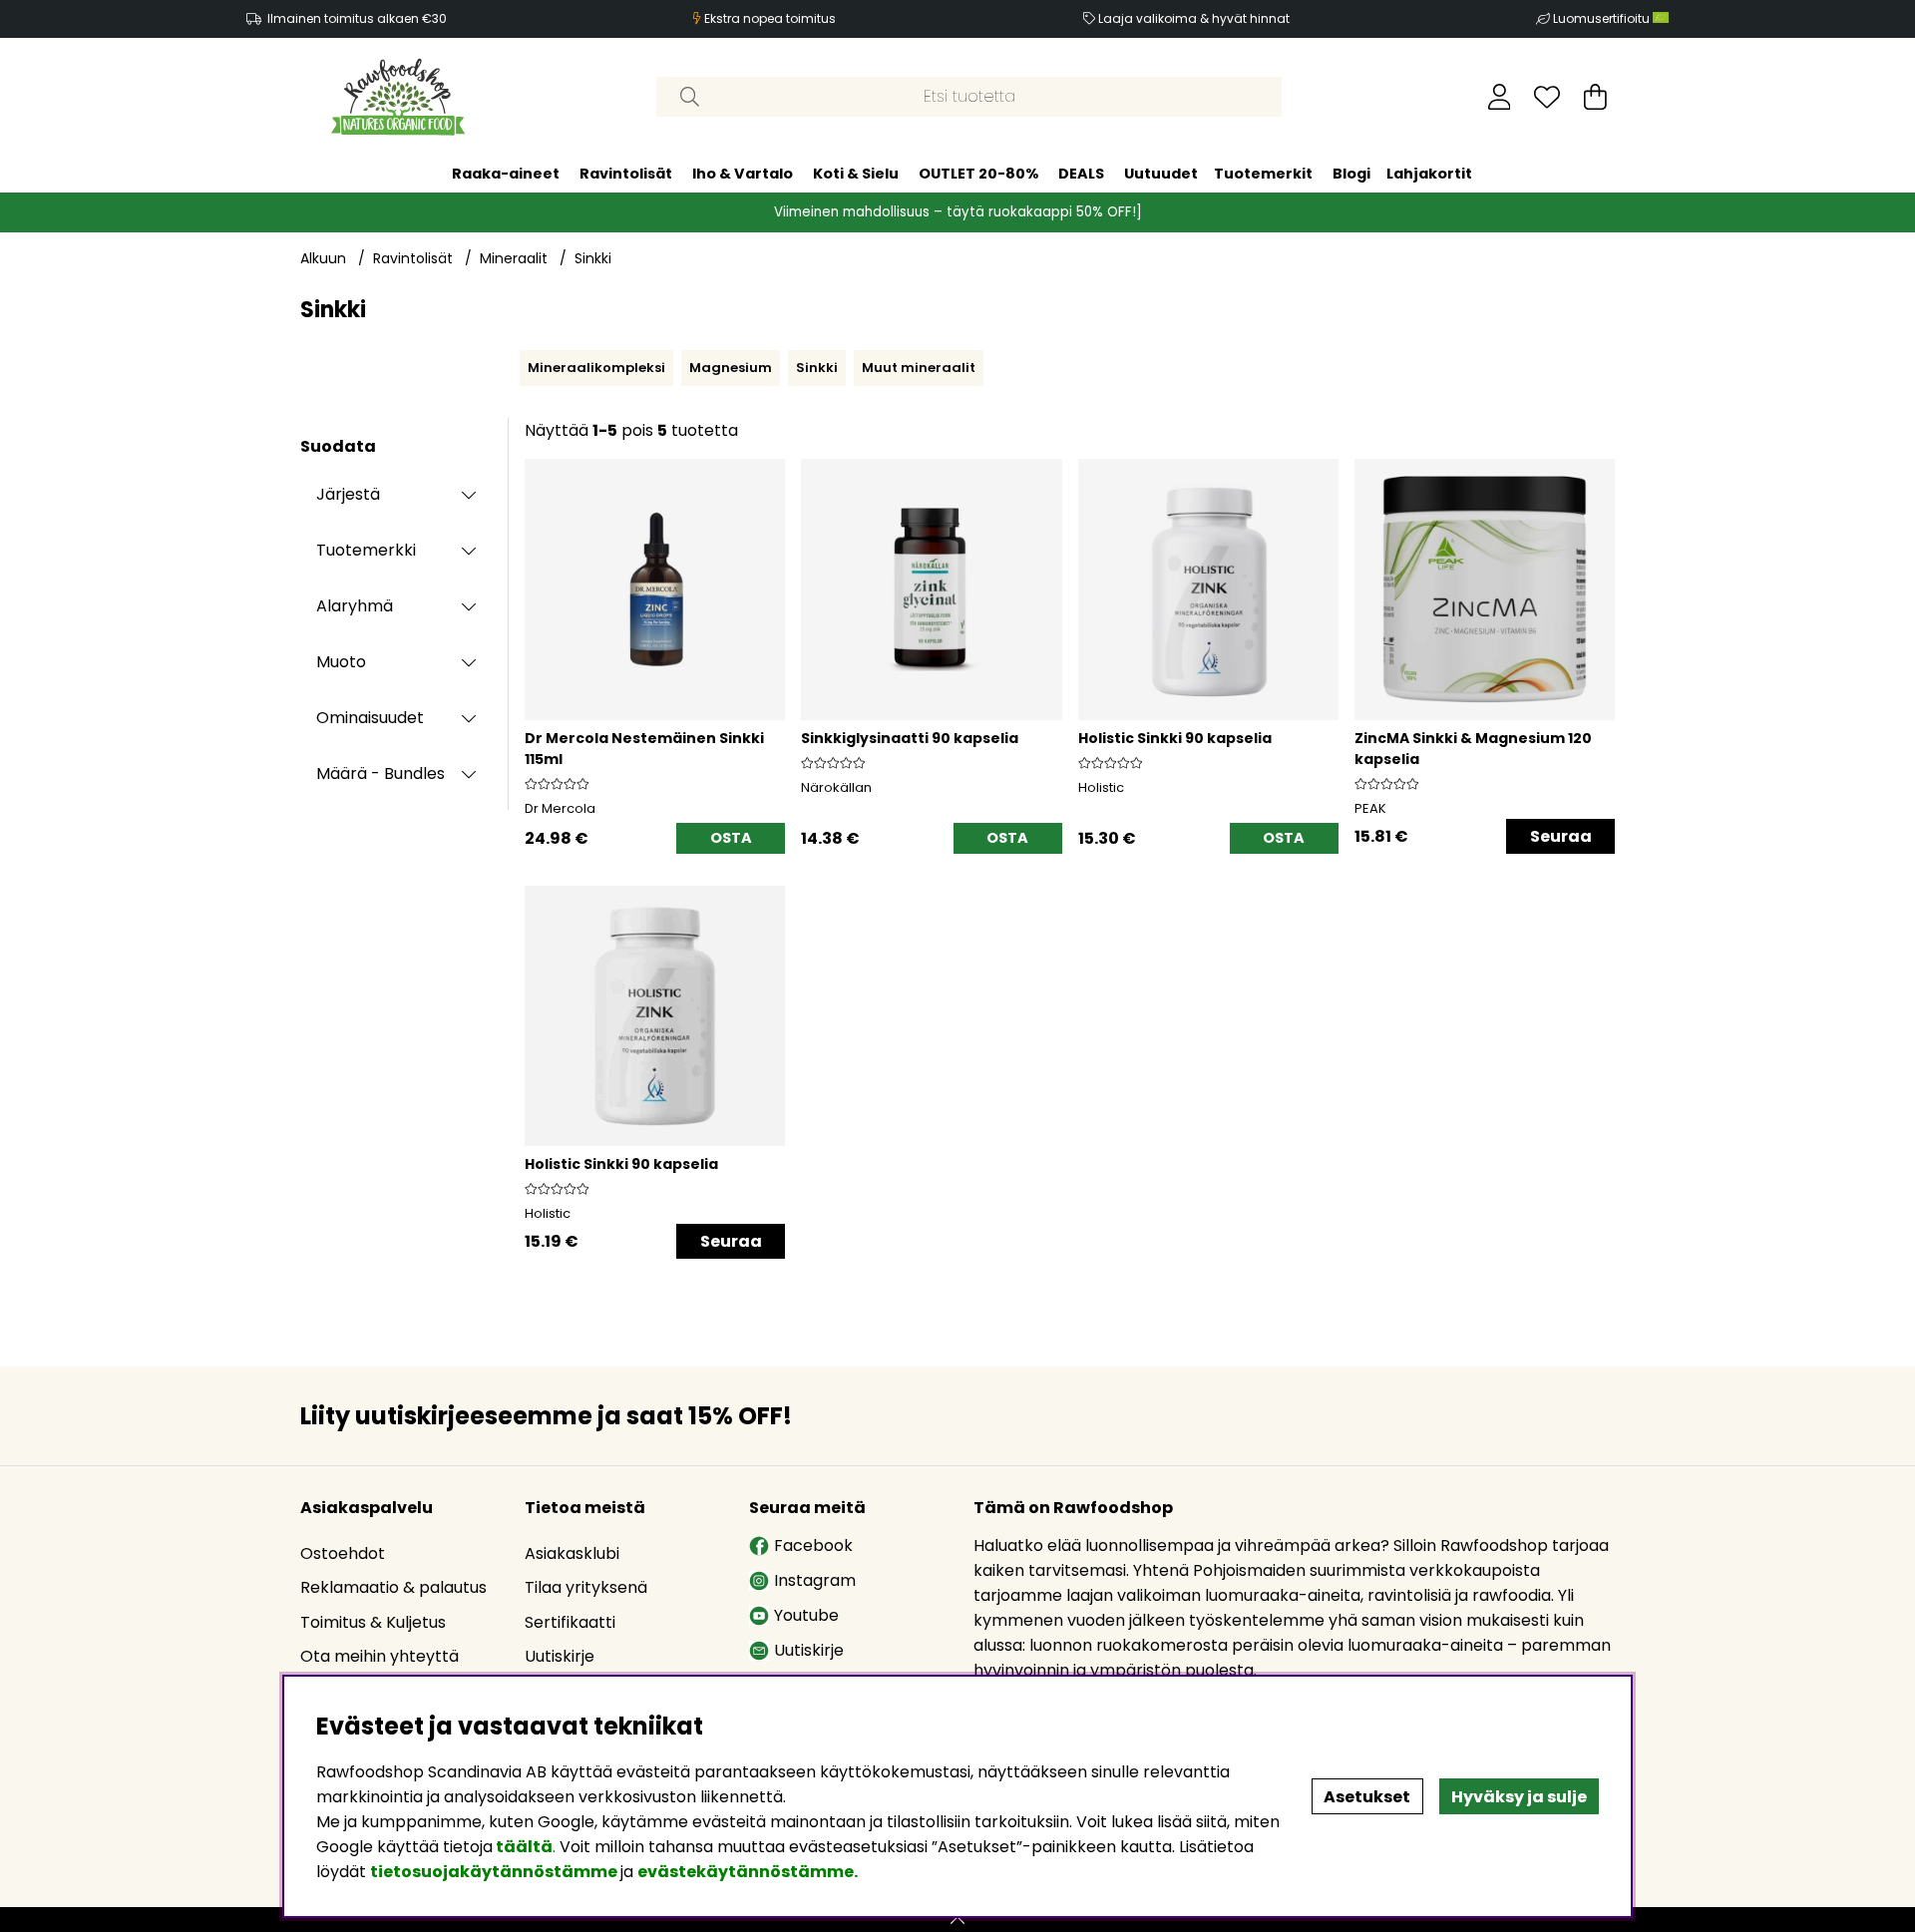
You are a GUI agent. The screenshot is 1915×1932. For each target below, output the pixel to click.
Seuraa (1561, 836)
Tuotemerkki (366, 550)
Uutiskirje (560, 1656)
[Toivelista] (1547, 97)
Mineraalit (514, 258)
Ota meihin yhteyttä (380, 1656)
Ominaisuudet (370, 718)
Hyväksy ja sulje (1519, 1797)
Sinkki (593, 258)
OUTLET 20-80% (978, 174)
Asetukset (1367, 1797)
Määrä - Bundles (381, 773)
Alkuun (323, 258)
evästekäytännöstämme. (748, 1872)
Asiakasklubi (572, 1553)
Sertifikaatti (570, 1622)
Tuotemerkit (1263, 174)
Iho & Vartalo (743, 174)
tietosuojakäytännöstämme (494, 1872)
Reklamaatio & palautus (393, 1587)
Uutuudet (1161, 174)
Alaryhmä (355, 606)
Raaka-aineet (506, 174)
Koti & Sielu (856, 174)
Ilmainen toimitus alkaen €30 (357, 18)
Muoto (341, 662)
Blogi (1351, 174)
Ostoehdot (343, 1553)
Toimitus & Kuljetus (373, 1622)
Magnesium (731, 368)
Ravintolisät (626, 174)
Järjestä (348, 494)
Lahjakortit (1429, 174)
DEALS (1081, 174)
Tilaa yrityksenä (586, 1587)
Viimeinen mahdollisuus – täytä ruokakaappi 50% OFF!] (958, 212)
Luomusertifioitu (1603, 18)
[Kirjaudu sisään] (1500, 97)
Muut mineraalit (919, 368)
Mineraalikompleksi (596, 368)
